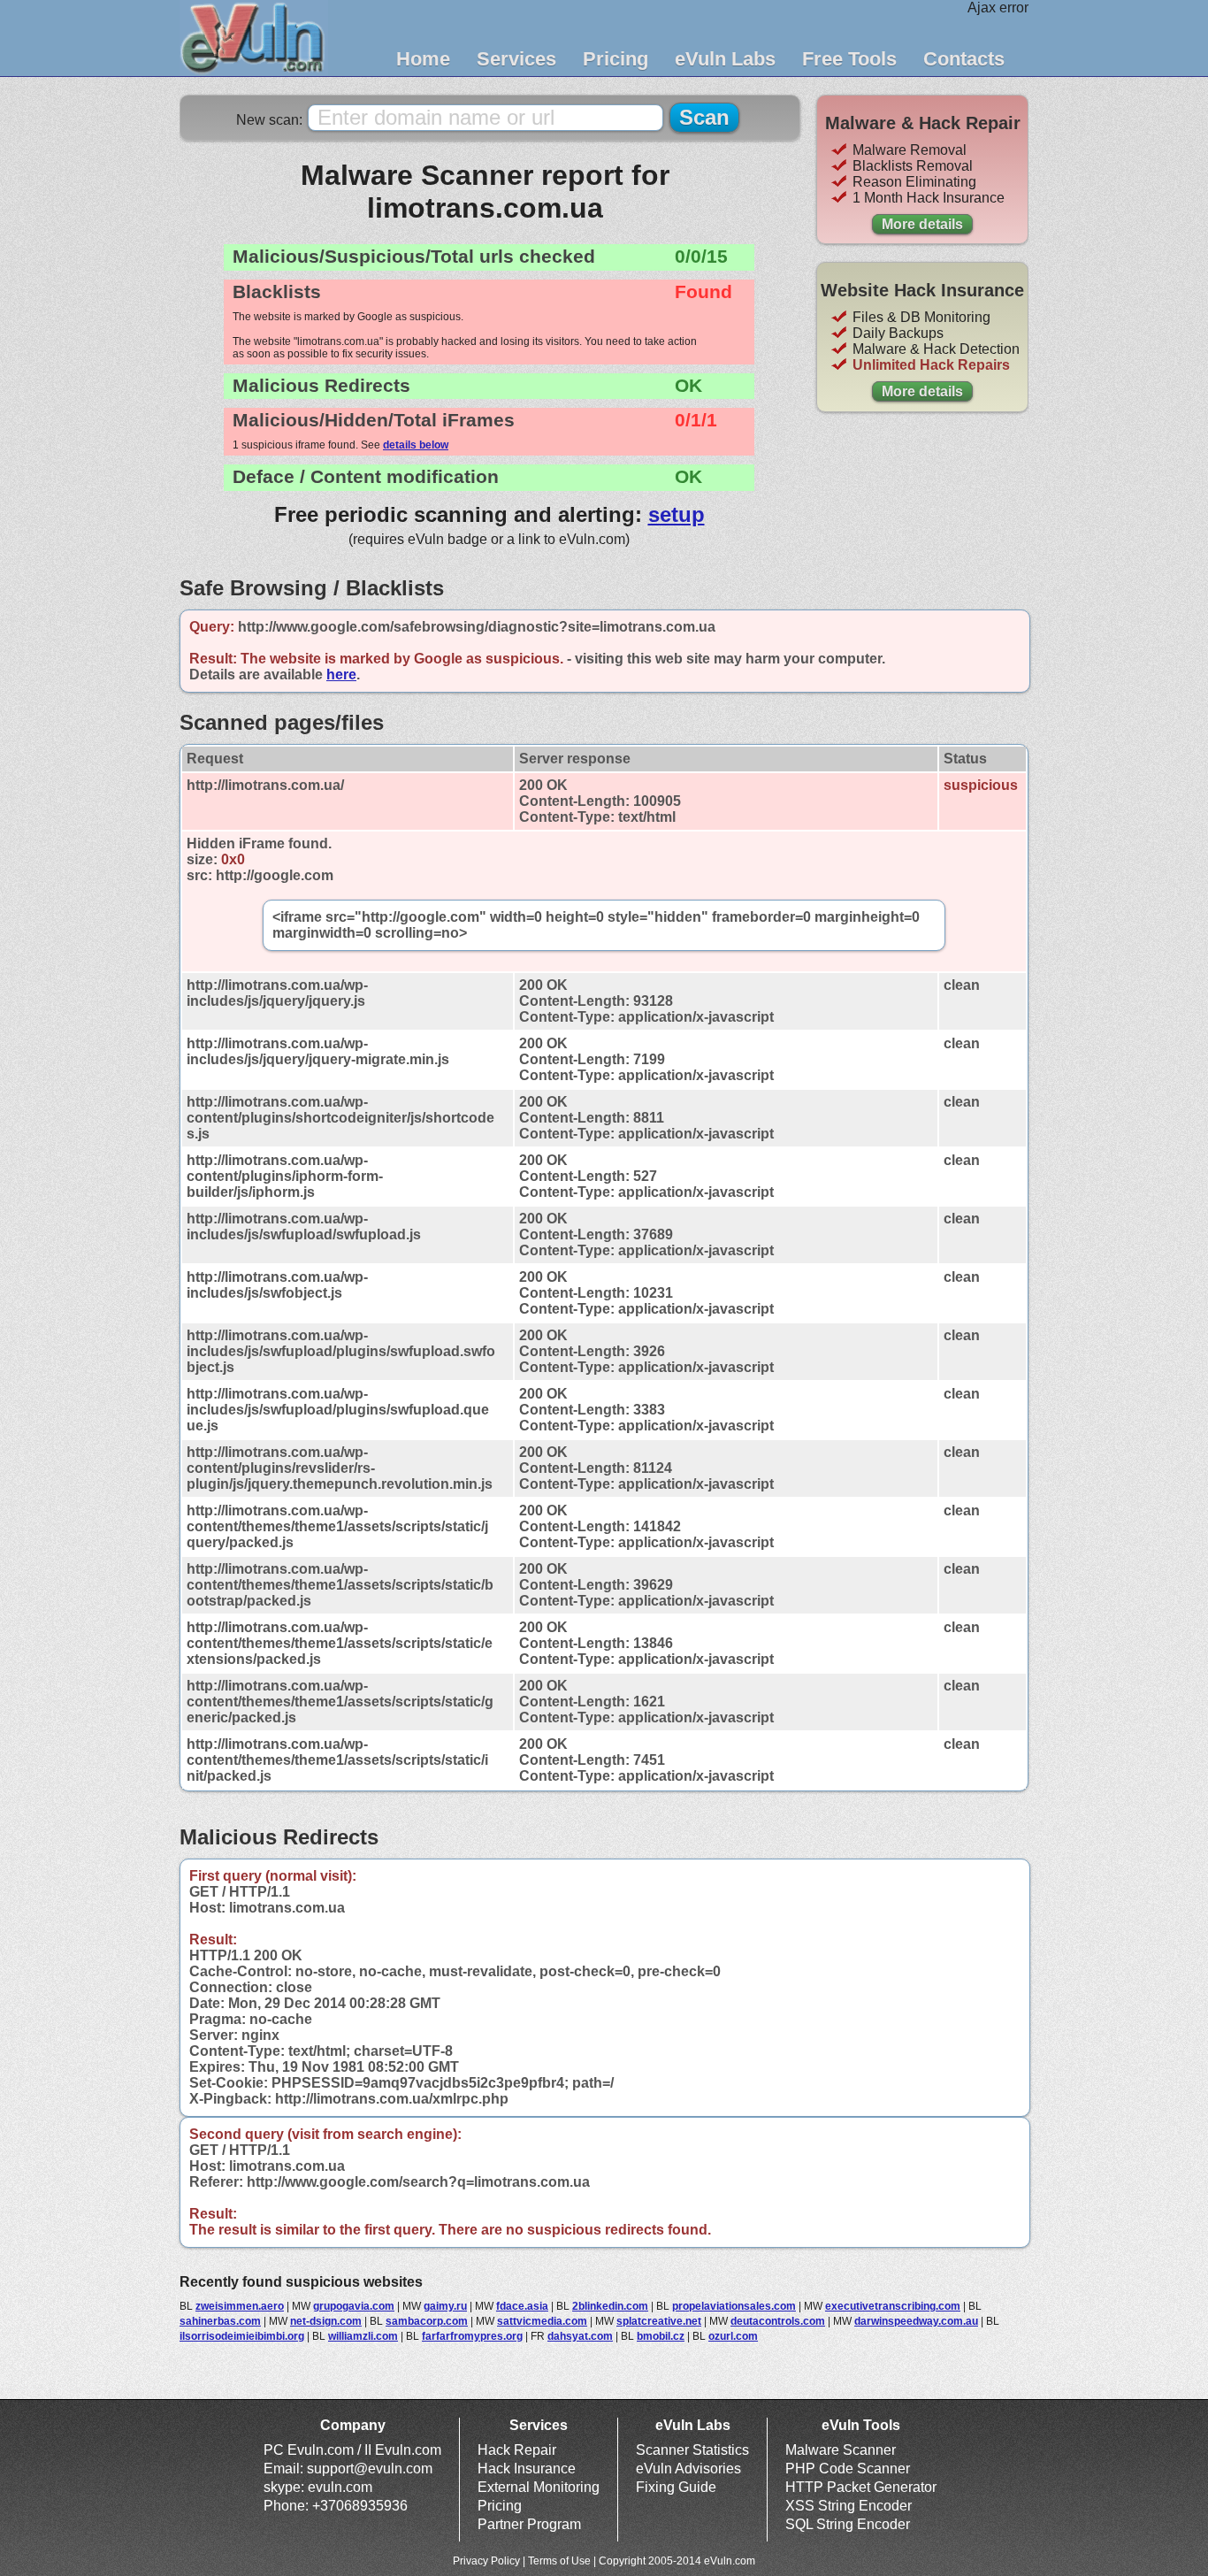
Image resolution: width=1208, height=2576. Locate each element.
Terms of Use (559, 2561)
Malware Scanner (841, 2450)
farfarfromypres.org (472, 2336)
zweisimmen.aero (240, 2306)
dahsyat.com (580, 2336)
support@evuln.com (370, 2469)
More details (922, 224)
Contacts (964, 59)
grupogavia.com (354, 2306)
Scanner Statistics (692, 2450)
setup (677, 514)
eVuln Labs (725, 59)
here (341, 675)
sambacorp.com (427, 2321)
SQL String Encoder (848, 2524)
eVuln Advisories (688, 2469)
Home (423, 59)
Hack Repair (517, 2450)
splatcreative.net (659, 2321)
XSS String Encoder (849, 2506)
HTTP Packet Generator (861, 2487)
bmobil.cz (661, 2336)
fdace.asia (522, 2306)
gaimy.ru (445, 2306)
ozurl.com (733, 2336)
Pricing (615, 59)
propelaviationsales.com (734, 2306)
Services (516, 59)
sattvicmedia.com (542, 2321)
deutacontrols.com (778, 2321)
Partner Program (529, 2524)
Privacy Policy (486, 2561)
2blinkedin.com (610, 2306)
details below (416, 445)
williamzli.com (363, 2336)
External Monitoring (539, 2487)
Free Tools (849, 59)
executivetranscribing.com (893, 2306)
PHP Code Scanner (848, 2469)
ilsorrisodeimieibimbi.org (242, 2336)
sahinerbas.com (220, 2321)
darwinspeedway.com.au (916, 2321)
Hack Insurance (527, 2469)
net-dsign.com (326, 2321)
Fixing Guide (676, 2487)
